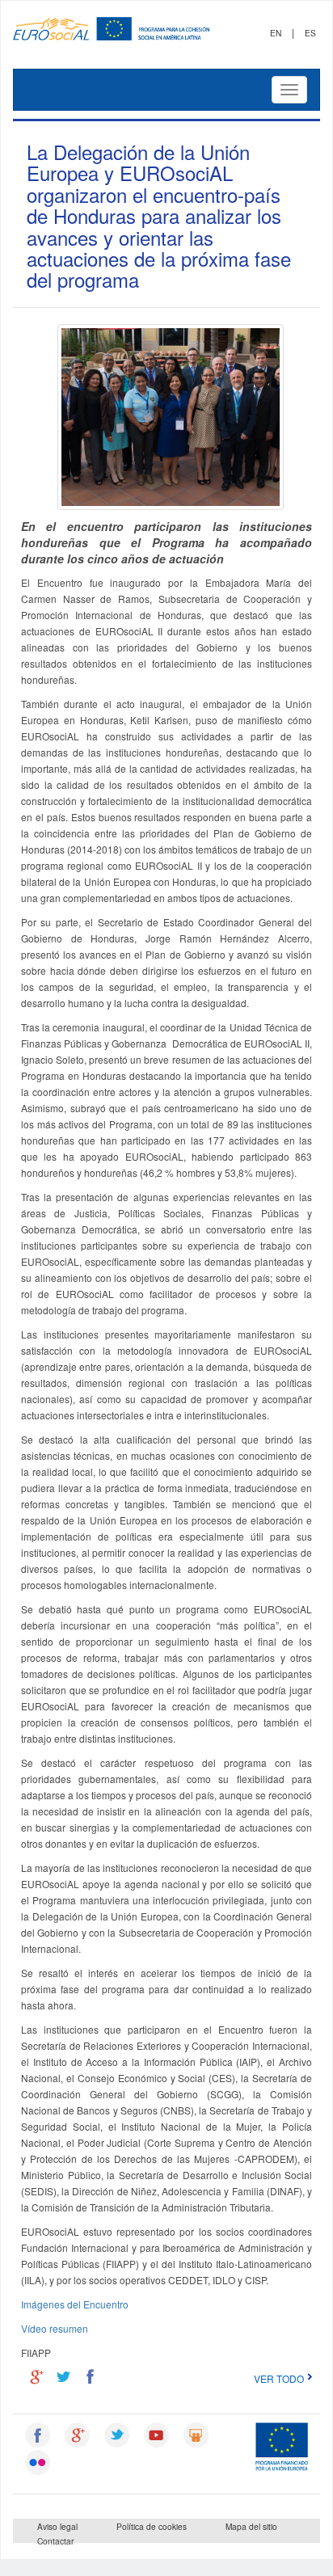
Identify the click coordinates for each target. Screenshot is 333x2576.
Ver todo (279, 2378)
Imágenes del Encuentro (75, 2304)
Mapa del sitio (251, 2526)
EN (276, 33)
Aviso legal (57, 2526)
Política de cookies (152, 2526)
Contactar (55, 2541)
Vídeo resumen (55, 2328)
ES (310, 33)
